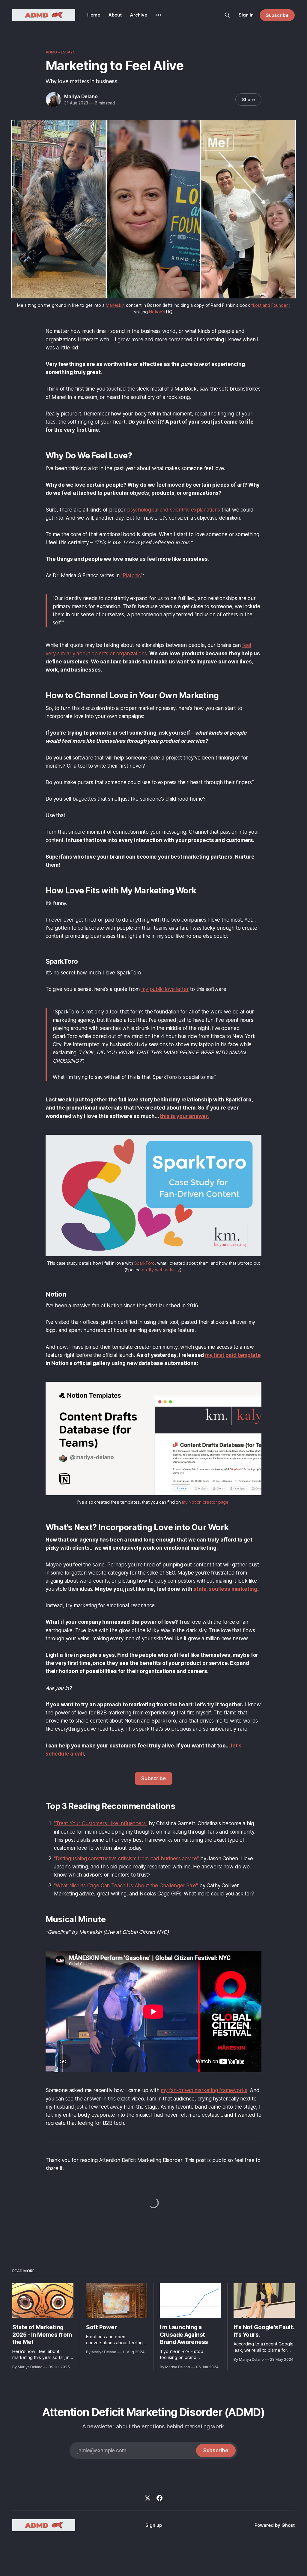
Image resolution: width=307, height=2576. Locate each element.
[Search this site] (227, 15)
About (115, 15)
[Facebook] (159, 2498)
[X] (148, 2498)
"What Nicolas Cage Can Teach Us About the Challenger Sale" (126, 1886)
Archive (139, 15)
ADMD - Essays (61, 52)
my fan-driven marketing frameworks (204, 2090)
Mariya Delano (81, 96)
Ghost (288, 2525)
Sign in (246, 15)
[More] (159, 15)
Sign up (154, 2525)
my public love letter (165, 989)
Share (248, 100)
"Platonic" (132, 575)
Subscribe (277, 15)
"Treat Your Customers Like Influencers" (101, 1823)
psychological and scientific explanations (174, 510)
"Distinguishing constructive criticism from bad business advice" (126, 1859)
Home (94, 15)
